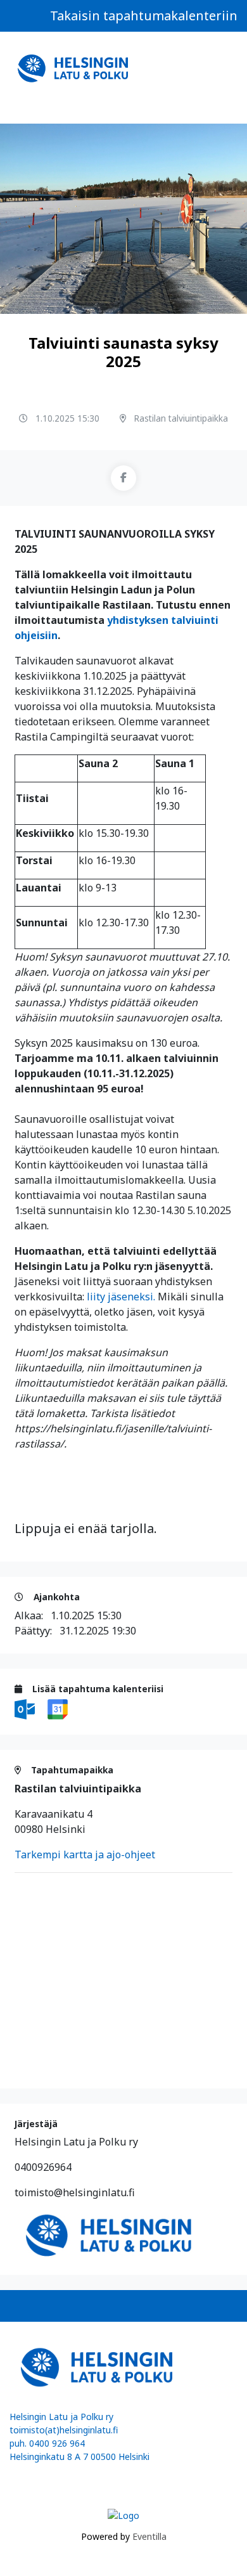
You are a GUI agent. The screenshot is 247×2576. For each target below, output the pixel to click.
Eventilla (149, 2536)
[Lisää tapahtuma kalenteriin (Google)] (58, 1708)
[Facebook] (123, 478)
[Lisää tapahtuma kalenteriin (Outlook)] (26, 1708)
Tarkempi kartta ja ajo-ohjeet (85, 1854)
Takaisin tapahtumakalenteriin (144, 16)
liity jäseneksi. (121, 1297)
